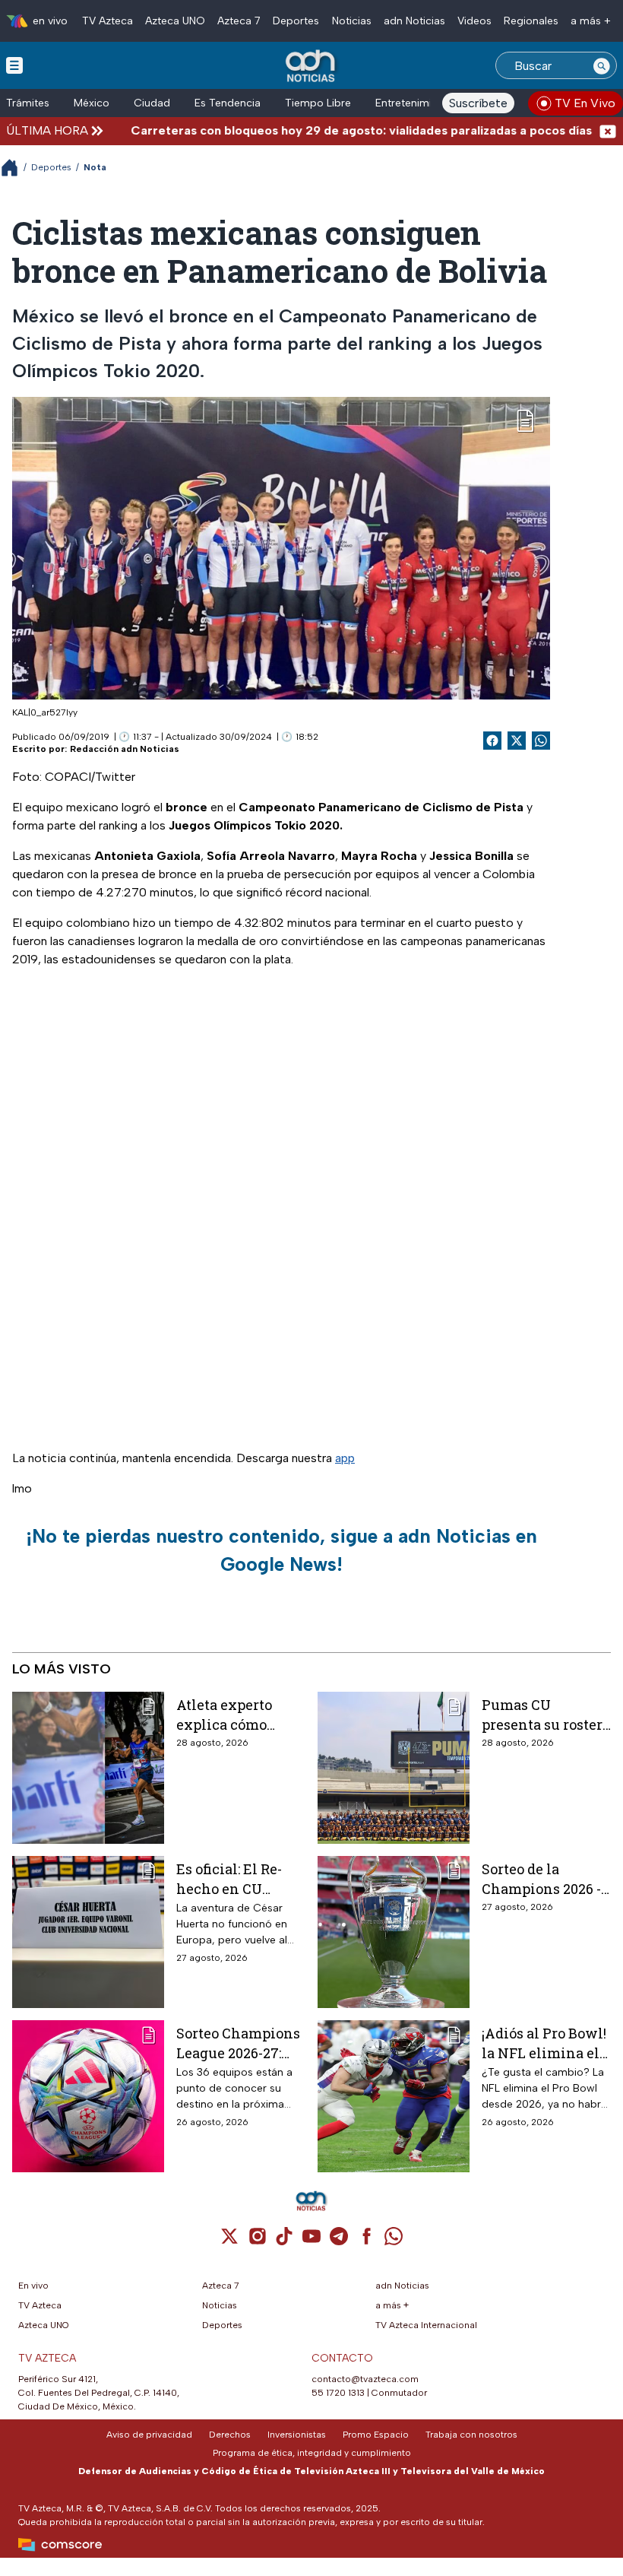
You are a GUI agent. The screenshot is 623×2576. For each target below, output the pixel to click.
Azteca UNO (175, 21)
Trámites (28, 103)
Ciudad (152, 103)
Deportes (296, 21)
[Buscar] (602, 65)
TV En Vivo (585, 103)
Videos (474, 21)
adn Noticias (414, 21)
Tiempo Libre (318, 103)
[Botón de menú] (14, 65)
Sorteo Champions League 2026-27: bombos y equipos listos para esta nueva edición (238, 2043)
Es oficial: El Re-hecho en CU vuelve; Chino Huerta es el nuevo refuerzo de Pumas (240, 1878)
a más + (591, 21)
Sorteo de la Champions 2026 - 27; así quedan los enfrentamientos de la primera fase (542, 1878)
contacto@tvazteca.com (365, 2379)
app (345, 1458)
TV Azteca (108, 21)
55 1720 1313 (338, 2393)
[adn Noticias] (312, 67)
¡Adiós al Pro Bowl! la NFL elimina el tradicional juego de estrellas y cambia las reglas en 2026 (544, 2043)
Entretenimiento (415, 103)
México (92, 103)
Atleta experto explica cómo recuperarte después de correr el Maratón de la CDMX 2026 (235, 1714)
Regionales (531, 21)
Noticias (352, 21)
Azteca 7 (239, 21)
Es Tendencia (228, 103)
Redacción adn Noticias (125, 749)
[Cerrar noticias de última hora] (608, 130)
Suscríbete (478, 103)
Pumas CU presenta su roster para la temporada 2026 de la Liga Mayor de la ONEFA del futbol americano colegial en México (546, 1714)
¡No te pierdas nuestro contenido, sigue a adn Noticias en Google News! (281, 1550)
